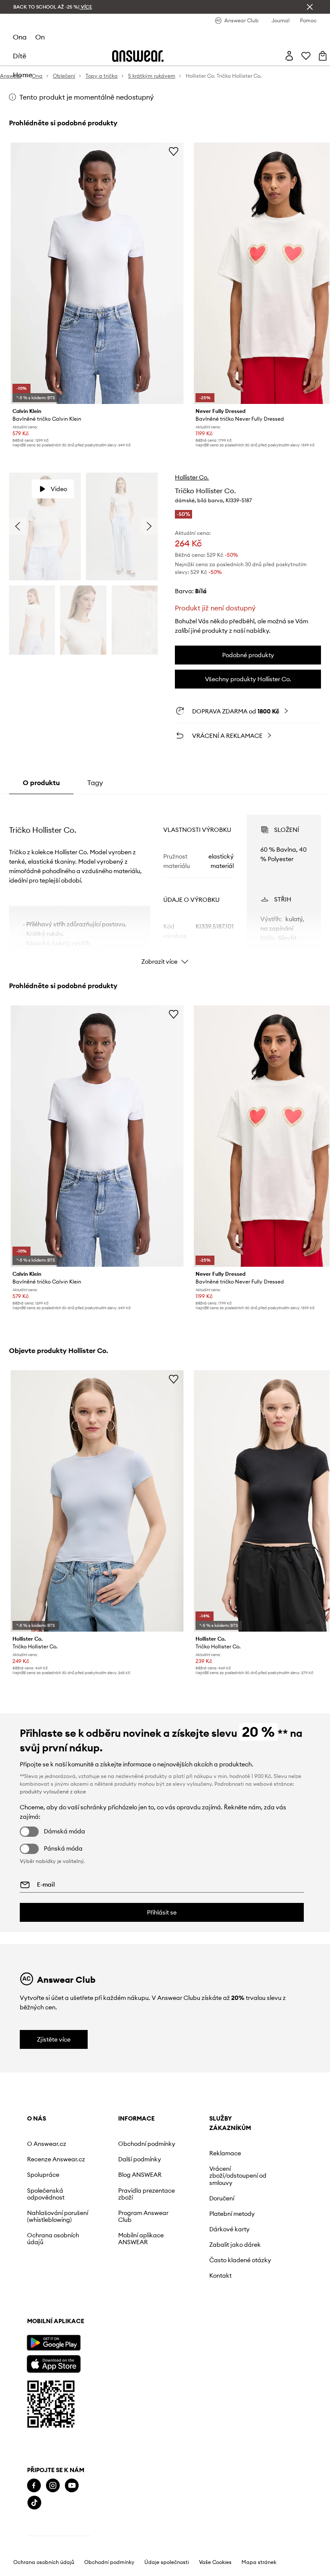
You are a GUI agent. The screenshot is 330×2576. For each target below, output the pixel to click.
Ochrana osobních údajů (53, 2239)
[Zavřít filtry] (310, 7)
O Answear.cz (47, 2144)
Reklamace (225, 2153)
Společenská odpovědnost (46, 2194)
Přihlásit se (162, 1912)
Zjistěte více (54, 2039)
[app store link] (53, 2363)
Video (59, 489)
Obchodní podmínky (147, 2144)
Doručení (222, 2198)
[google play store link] (53, 2343)
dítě (20, 56)
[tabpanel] (165, 882)
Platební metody (232, 2214)
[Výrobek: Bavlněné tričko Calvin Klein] (97, 273)
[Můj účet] (289, 56)
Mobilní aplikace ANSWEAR (141, 2239)
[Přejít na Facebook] (34, 2486)
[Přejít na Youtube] (72, 2486)
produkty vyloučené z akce (53, 1792)
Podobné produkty (248, 655)
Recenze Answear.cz (56, 2159)
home (23, 75)
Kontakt (220, 2276)
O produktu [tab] (41, 783)
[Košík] (323, 56)
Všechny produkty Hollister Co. (248, 679)
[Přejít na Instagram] (53, 2486)
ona (20, 37)
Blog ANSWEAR (140, 2175)
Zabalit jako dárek (235, 2245)
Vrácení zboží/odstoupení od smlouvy (238, 2175)
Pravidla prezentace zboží (147, 2194)
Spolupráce (43, 2175)
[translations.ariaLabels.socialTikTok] (34, 2503)
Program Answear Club (143, 2216)
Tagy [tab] (95, 783)
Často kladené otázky (240, 2260)
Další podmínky (140, 2159)
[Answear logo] (138, 56)
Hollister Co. (192, 477)
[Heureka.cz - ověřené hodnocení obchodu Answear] (59, 2537)
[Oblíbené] (306, 56)
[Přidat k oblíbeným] (174, 151)
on (40, 37)
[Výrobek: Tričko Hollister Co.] (97, 1501)
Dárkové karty (229, 2229)
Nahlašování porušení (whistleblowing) (58, 2216)
